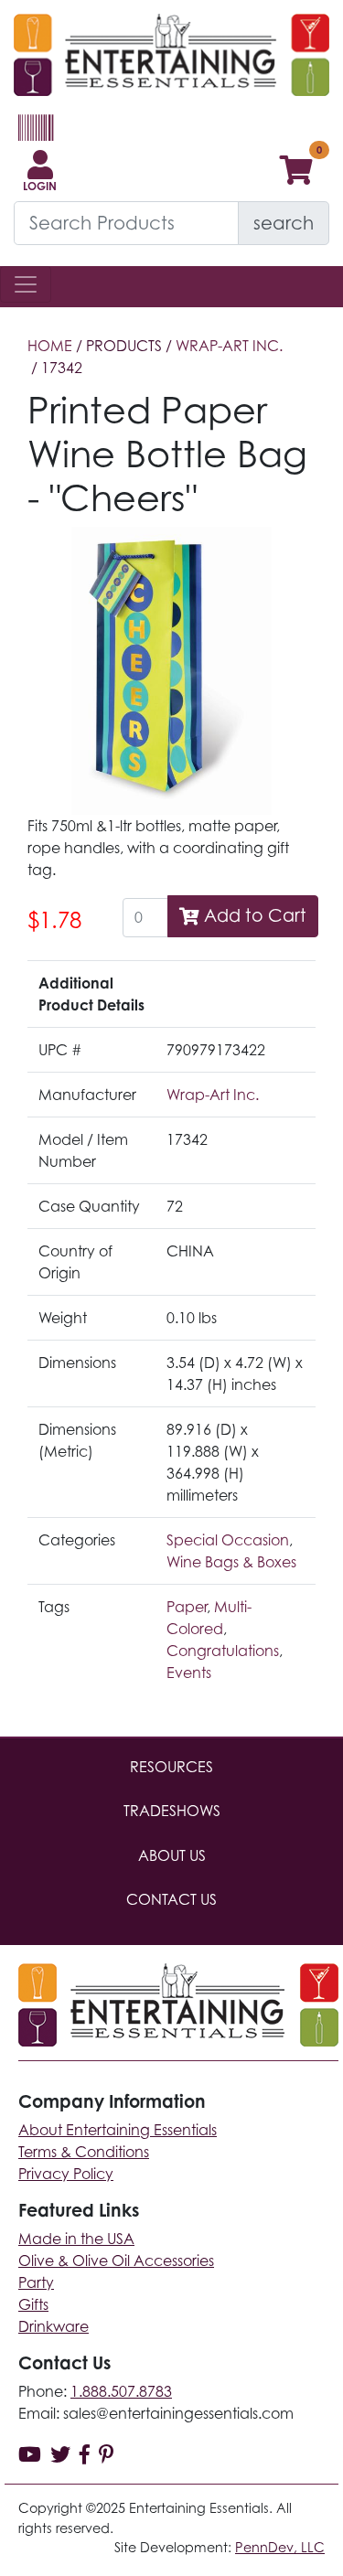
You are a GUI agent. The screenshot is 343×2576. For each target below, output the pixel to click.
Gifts (33, 2304)
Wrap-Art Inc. (229, 346)
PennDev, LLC (280, 2547)
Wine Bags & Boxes (231, 1562)
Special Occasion (228, 1540)
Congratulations (223, 1651)
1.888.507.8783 (121, 2391)
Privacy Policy (66, 2174)
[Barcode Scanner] (33, 135)
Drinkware (54, 2326)
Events (189, 1673)
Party (36, 2282)
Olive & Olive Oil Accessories (116, 2261)
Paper (187, 1607)
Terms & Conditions (84, 2152)
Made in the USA (76, 2239)
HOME (50, 346)
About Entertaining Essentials (118, 2130)
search (284, 223)
